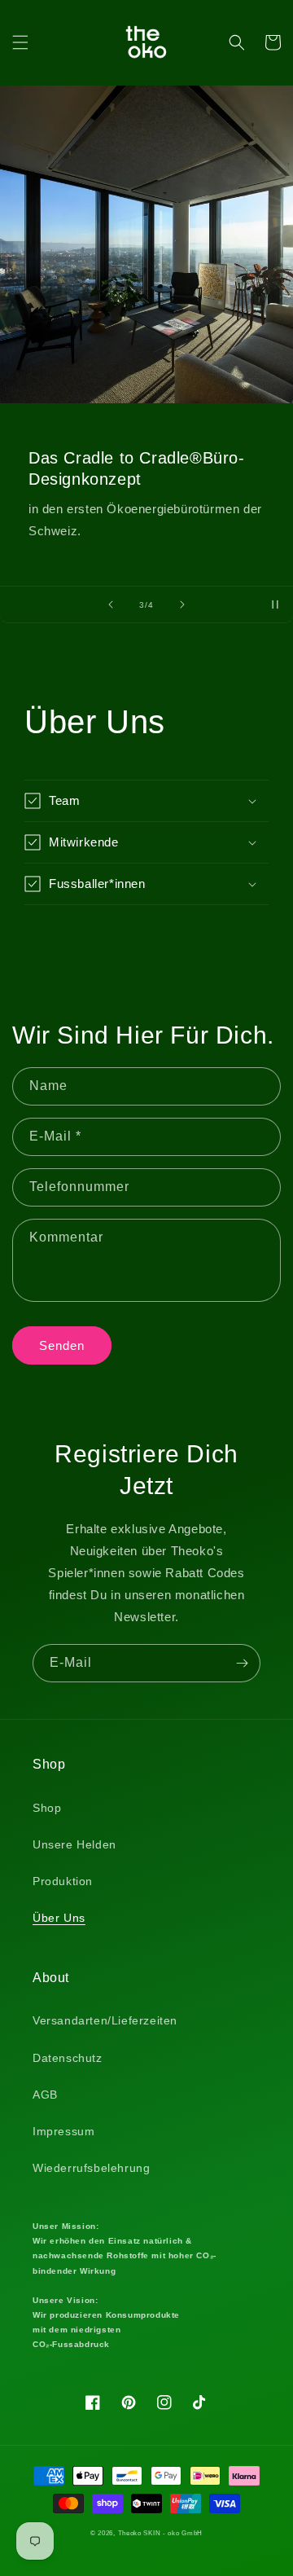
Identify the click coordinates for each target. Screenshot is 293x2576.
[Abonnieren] (242, 1663)
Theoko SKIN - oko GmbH (160, 2533)
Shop (47, 1808)
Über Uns (59, 1918)
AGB (45, 2095)
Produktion (63, 1881)
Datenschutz (68, 2058)
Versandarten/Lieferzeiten (105, 2020)
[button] (20, 42)
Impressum (63, 2131)
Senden (62, 1345)
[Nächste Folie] (182, 604)
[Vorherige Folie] (111, 604)
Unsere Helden (74, 1844)
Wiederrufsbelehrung (91, 2168)
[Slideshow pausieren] (275, 604)
